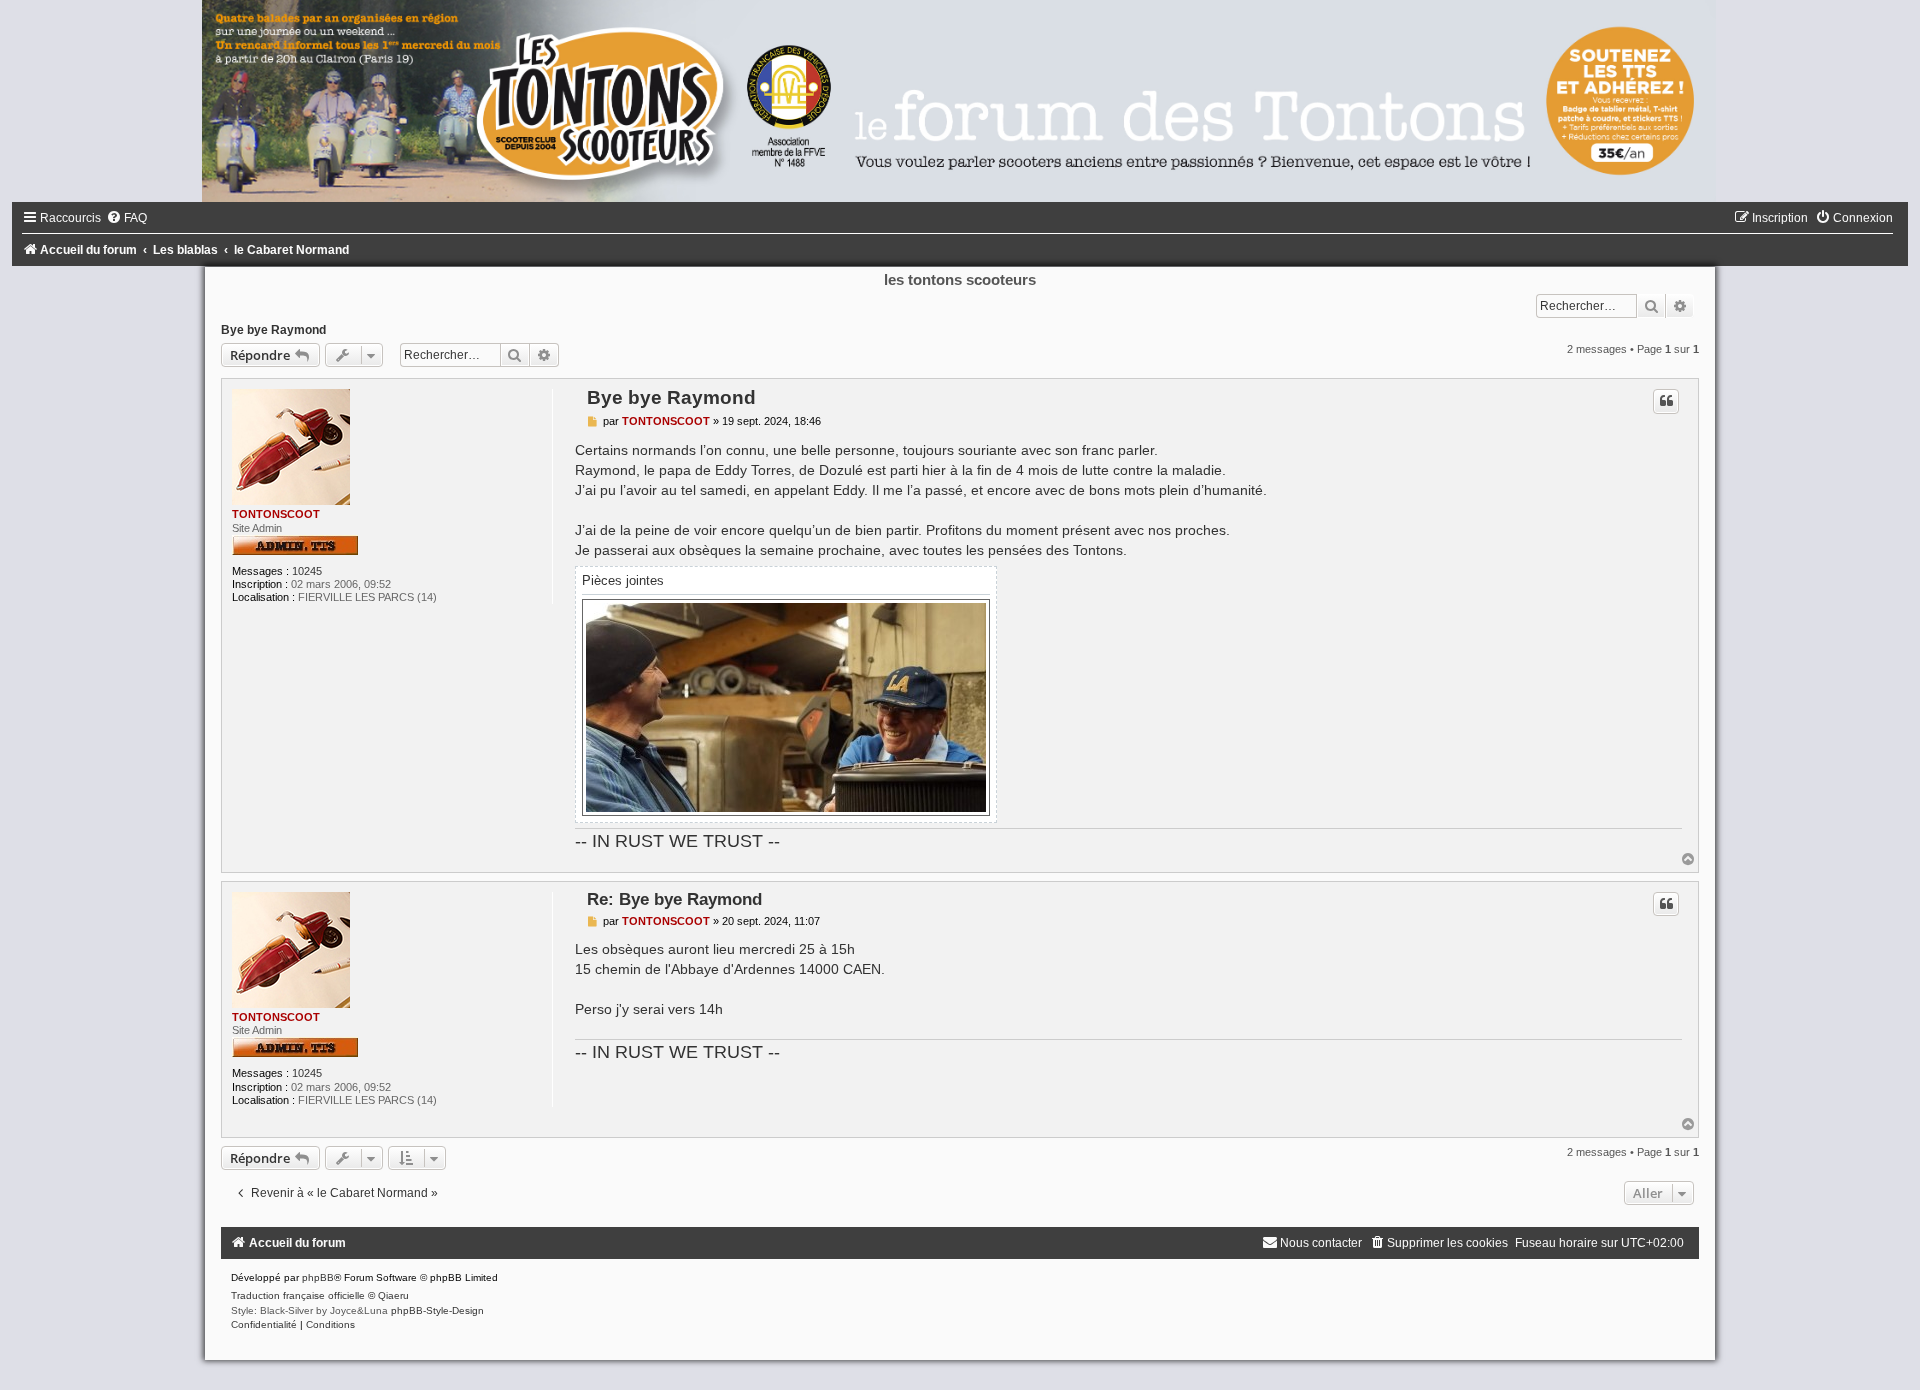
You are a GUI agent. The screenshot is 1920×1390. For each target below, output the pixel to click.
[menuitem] (126, 218)
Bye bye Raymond (273, 330)
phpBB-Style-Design (437, 1310)
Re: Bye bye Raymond (674, 899)
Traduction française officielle (298, 1295)
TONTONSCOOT (276, 514)
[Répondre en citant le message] (1666, 401)
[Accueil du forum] (960, 101)
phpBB (318, 1277)
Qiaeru (393, 1295)
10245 (307, 571)
